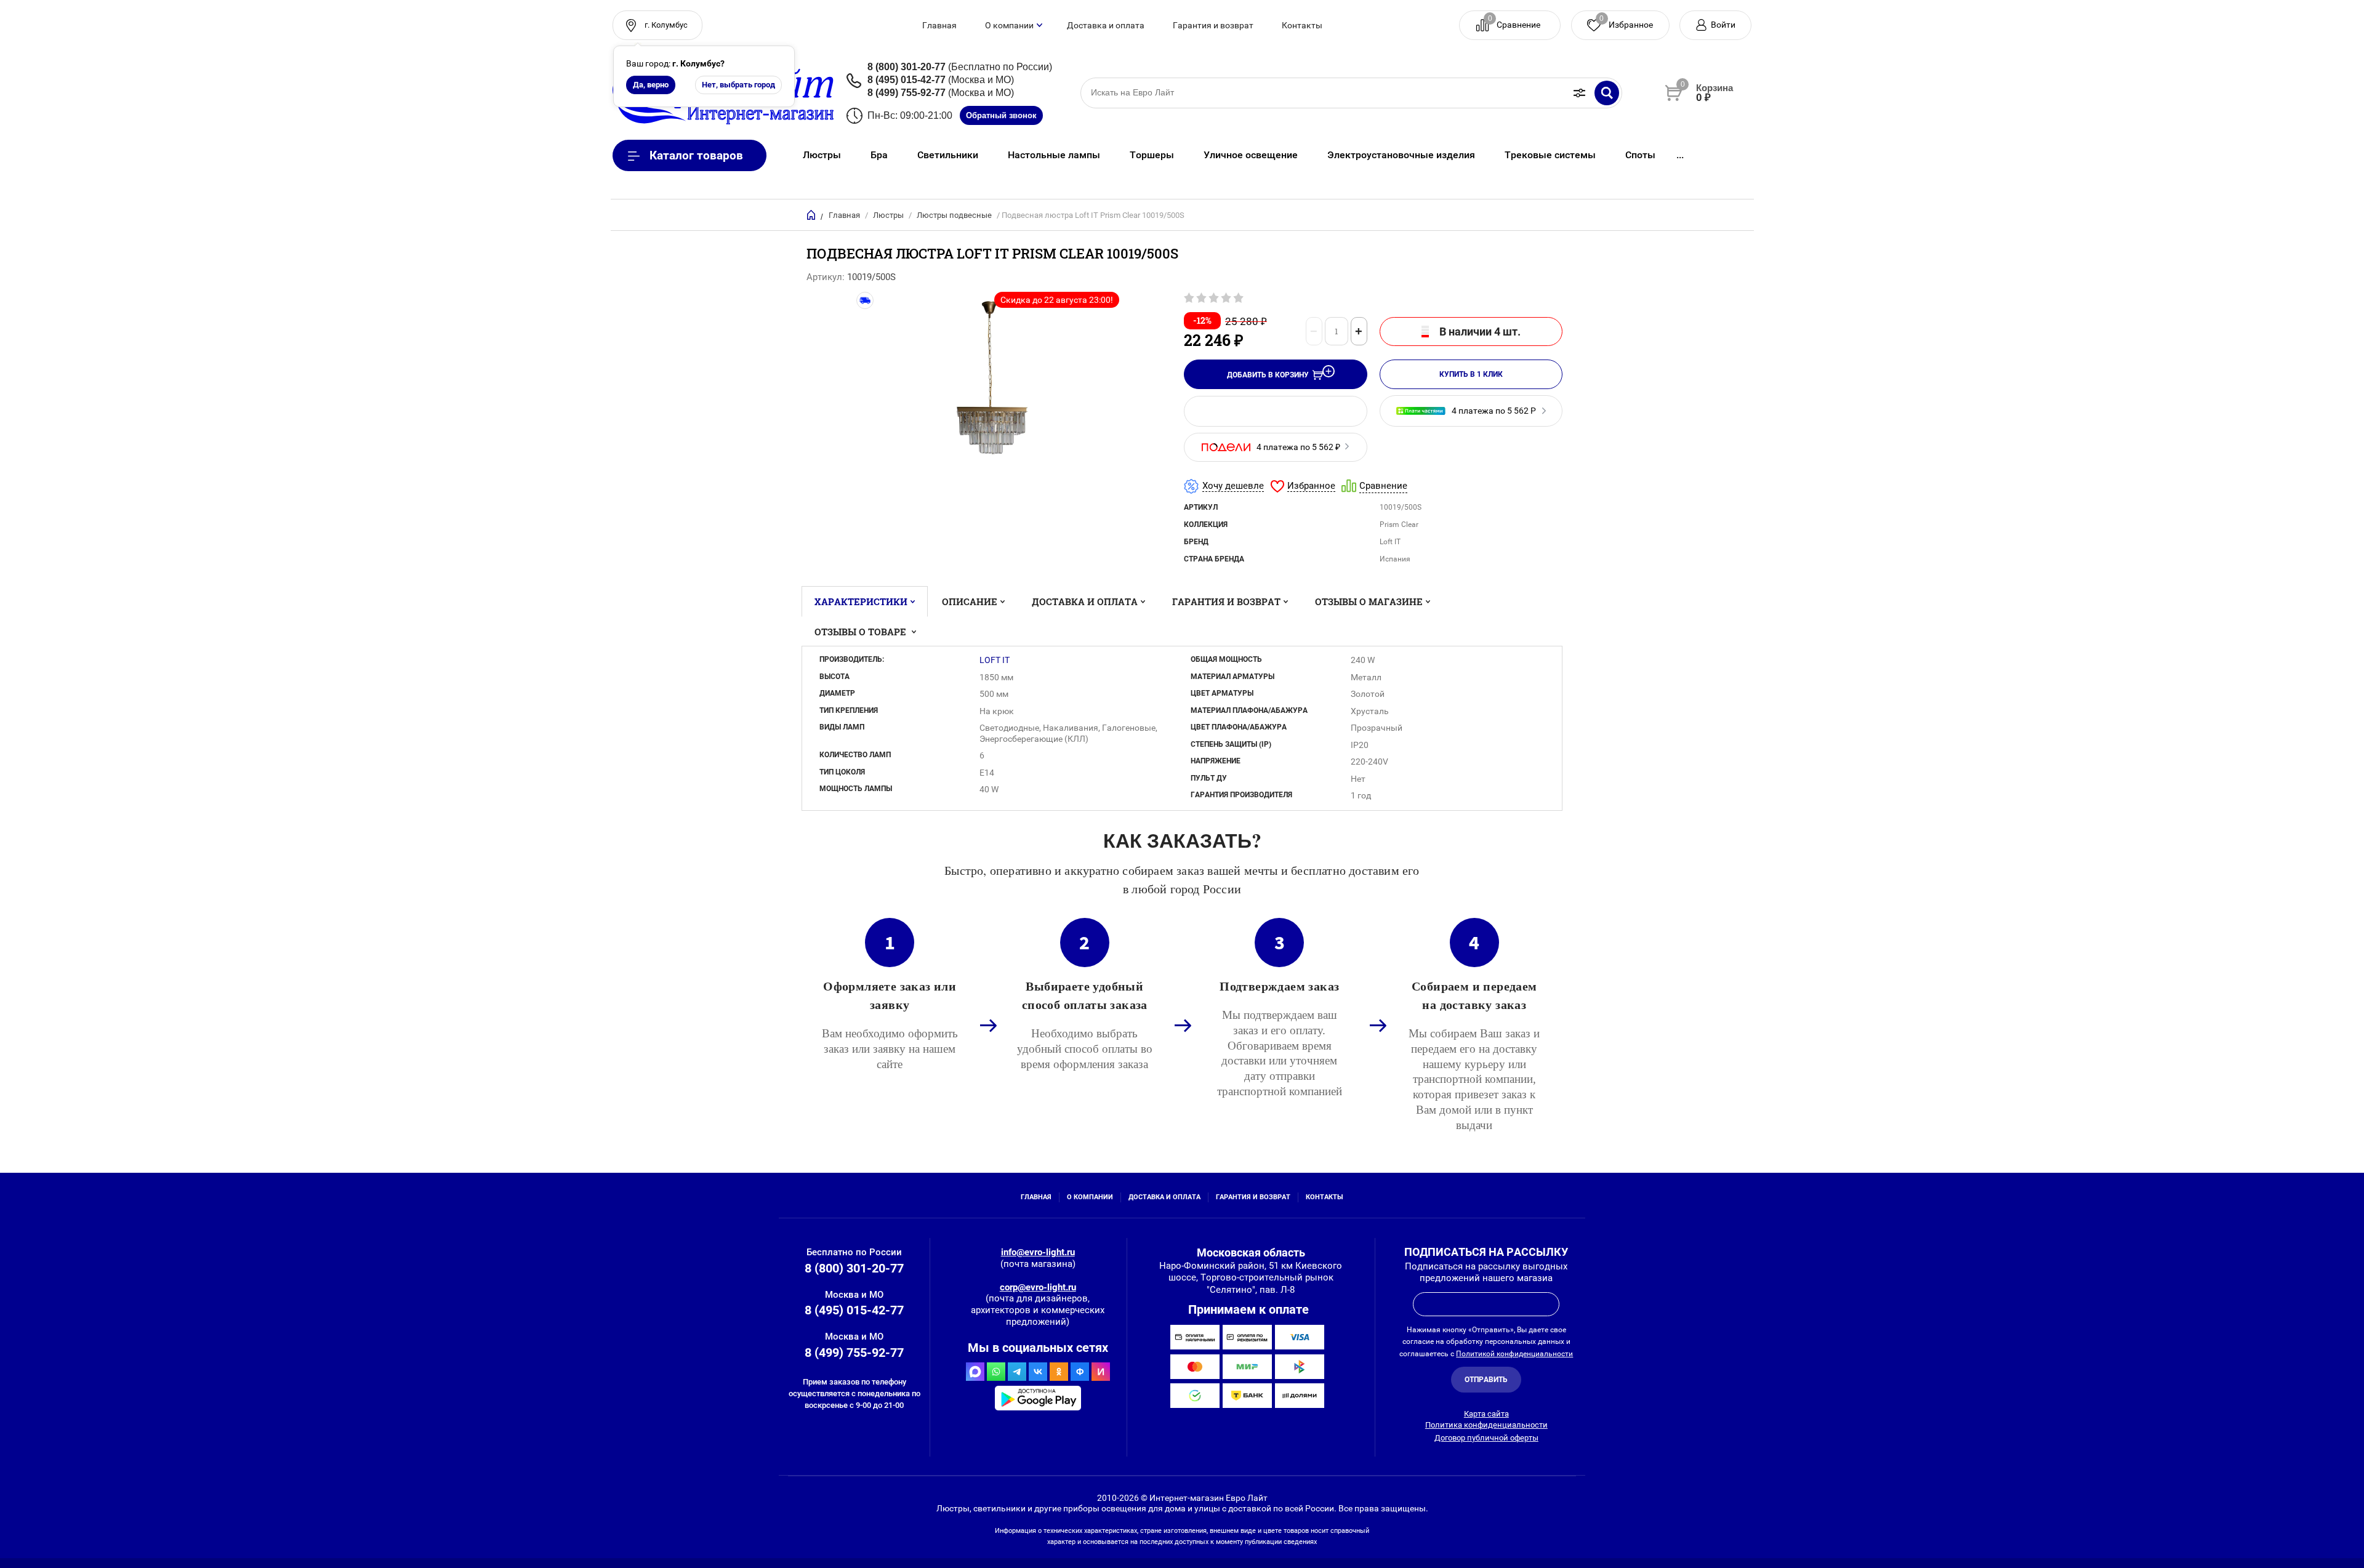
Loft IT (995, 660)
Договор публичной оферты (1486, 1438)
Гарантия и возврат (1213, 25)
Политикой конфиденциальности (1514, 1354)
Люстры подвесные (954, 215)
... (1680, 155)
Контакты (1302, 25)
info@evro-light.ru (1038, 1252)
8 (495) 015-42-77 (907, 80)
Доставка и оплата (1106, 25)
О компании (1009, 25)
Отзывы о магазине (1369, 601)
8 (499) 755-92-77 (907, 93)
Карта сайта (1486, 1414)
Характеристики (861, 601)
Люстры (888, 215)
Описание (970, 601)
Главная (939, 25)
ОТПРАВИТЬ (1486, 1380)
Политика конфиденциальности (1486, 1425)
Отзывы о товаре (862, 632)
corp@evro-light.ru (1038, 1287)
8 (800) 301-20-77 (907, 67)
